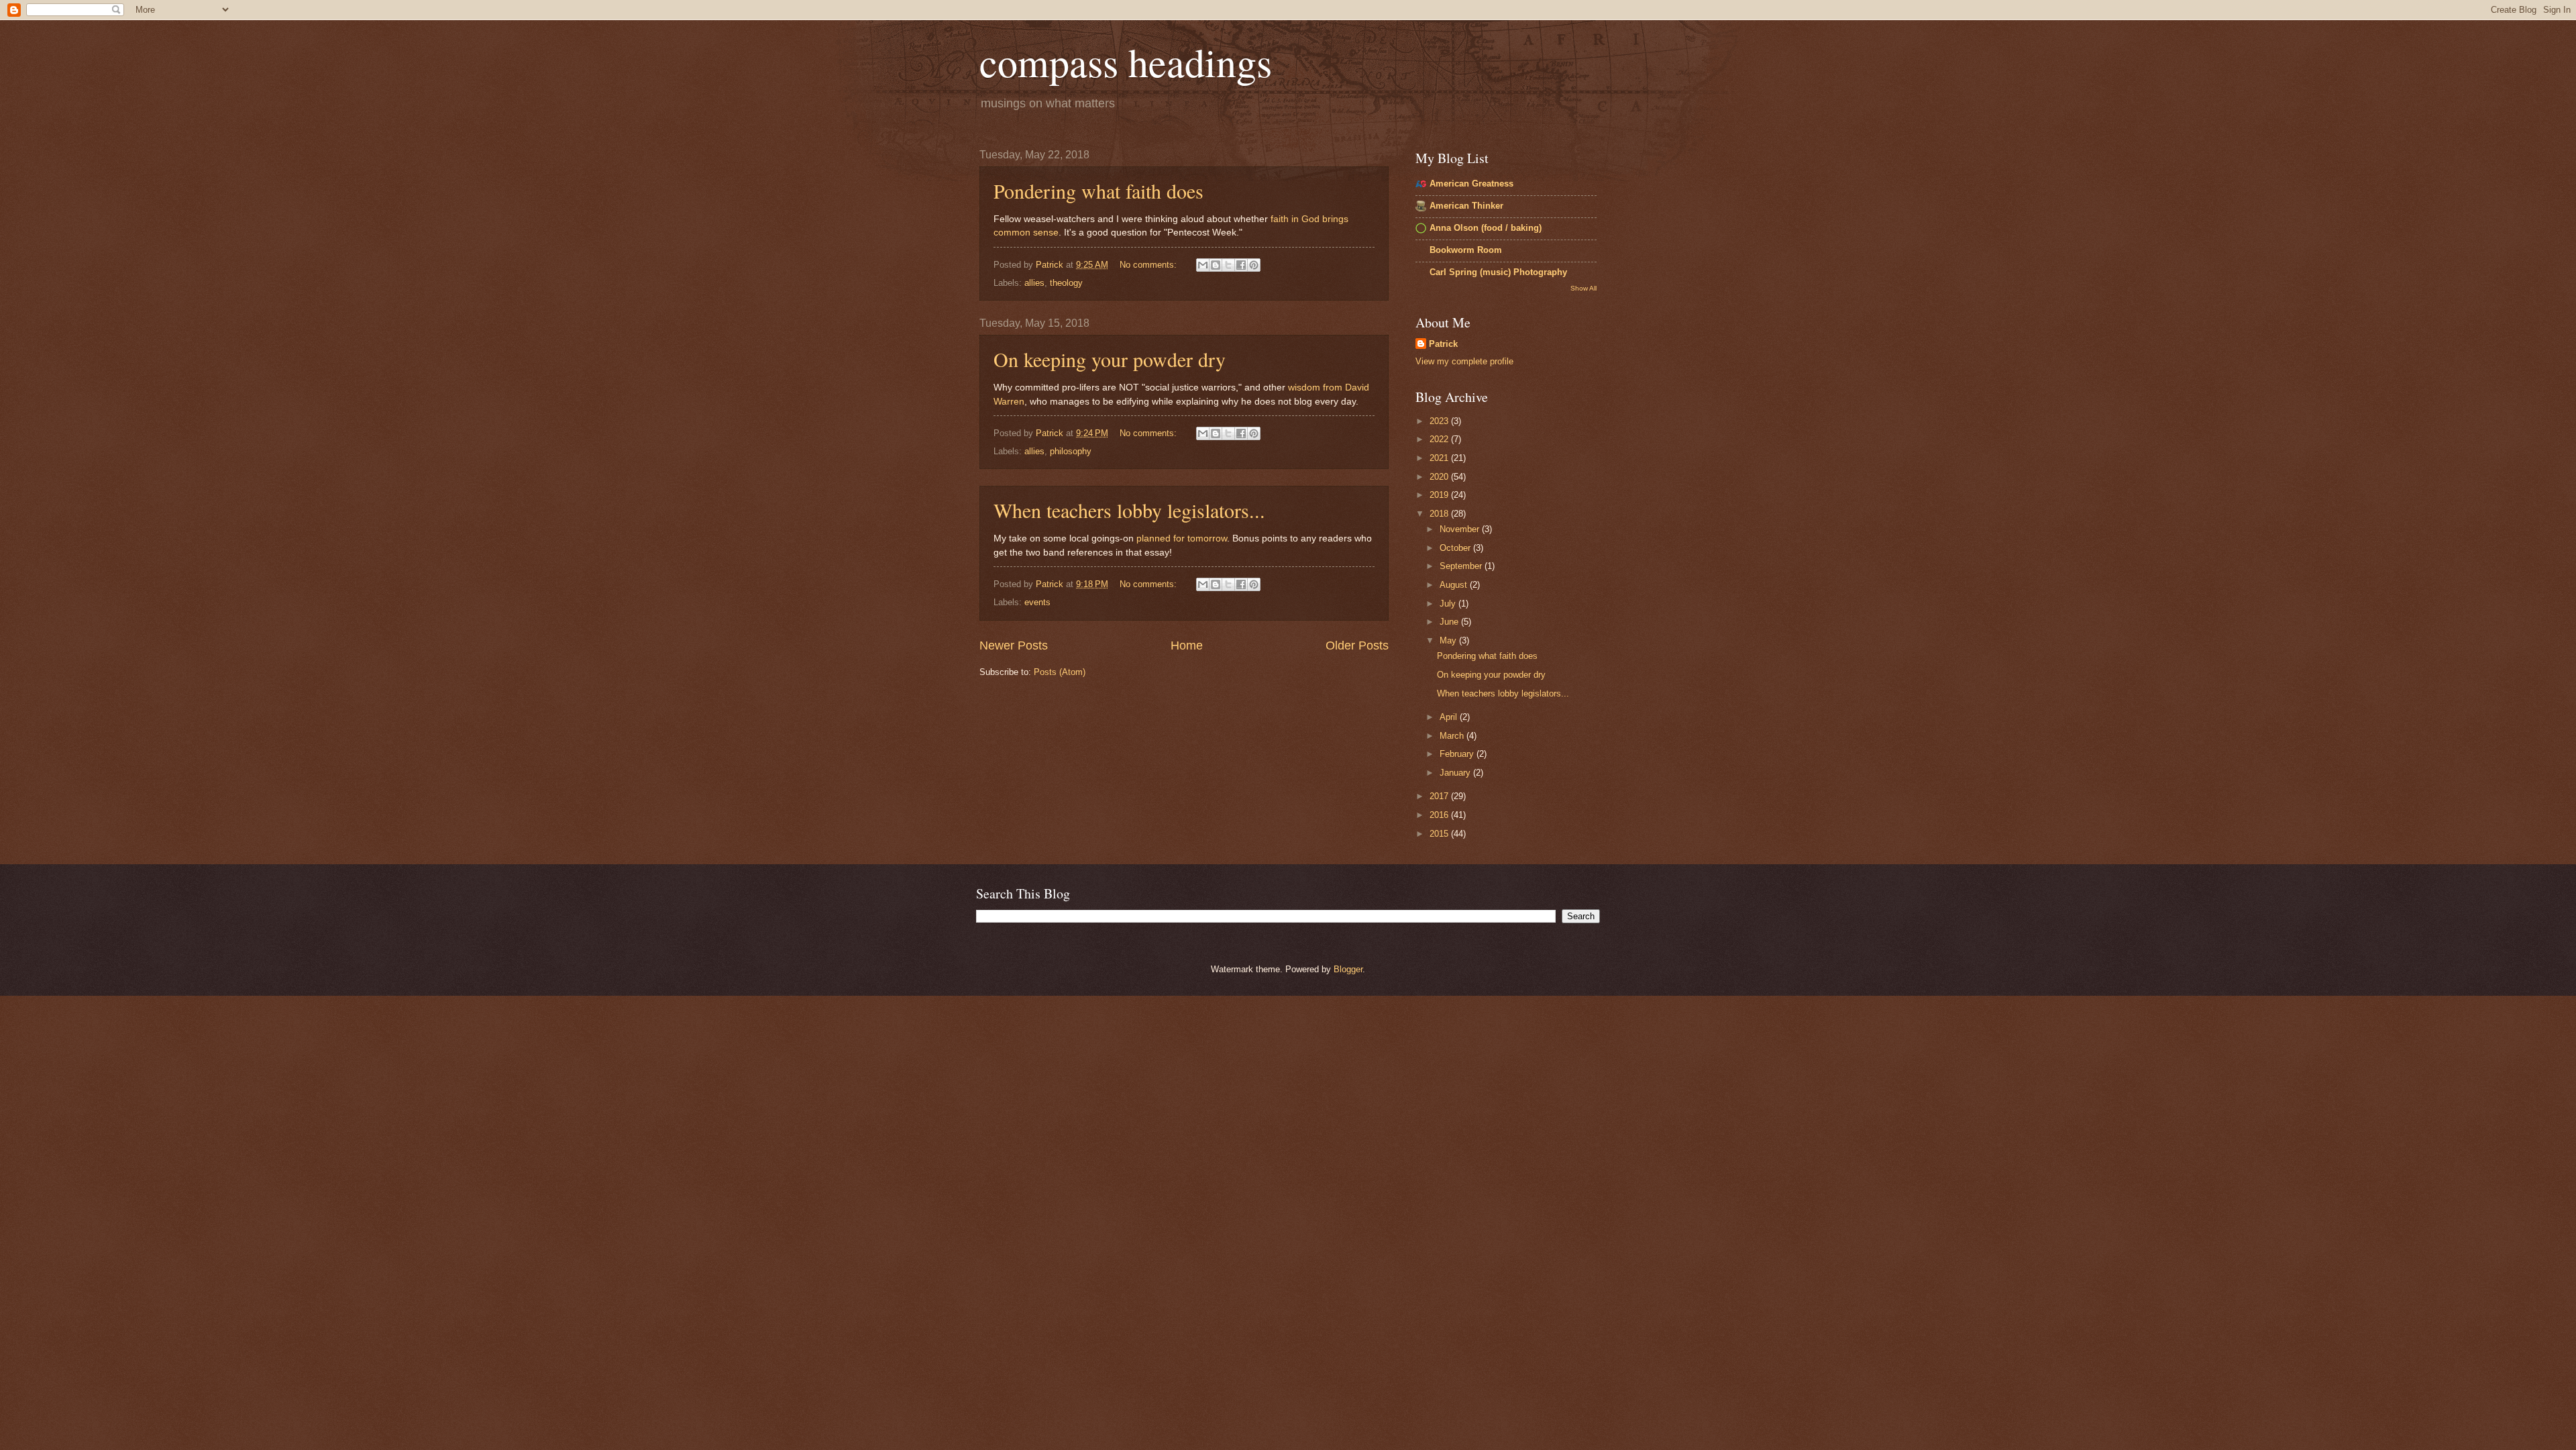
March (1453, 736)
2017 (1440, 796)
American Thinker (1466, 206)
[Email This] (1203, 265)
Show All (1584, 288)
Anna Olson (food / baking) (1486, 228)
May (1449, 640)
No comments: (1149, 265)
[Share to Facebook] (1241, 265)
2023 (1440, 421)
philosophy (1071, 451)
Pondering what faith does (1098, 191)
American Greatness (1471, 184)
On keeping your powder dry (1110, 359)
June (1450, 622)
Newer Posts (1014, 645)
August (1455, 585)
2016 (1440, 815)
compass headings (1126, 62)
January (1456, 773)
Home (1187, 645)
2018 (1440, 514)
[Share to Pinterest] (1254, 265)
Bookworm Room (1466, 250)
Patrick (1443, 344)
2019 (1440, 495)
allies (1034, 283)
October (1456, 548)
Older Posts (1357, 645)
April (1450, 717)
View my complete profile (1464, 361)
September (1462, 566)
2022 (1440, 439)
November (1461, 529)
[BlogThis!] (1216, 265)
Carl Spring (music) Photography (1498, 272)
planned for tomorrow (1182, 538)
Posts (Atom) (1060, 672)
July (1449, 604)
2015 (1440, 834)
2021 (1440, 458)
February (1458, 754)
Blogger (1348, 969)
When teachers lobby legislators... (1129, 510)
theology (1066, 283)
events (1037, 602)
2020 (1440, 477)
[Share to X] (1228, 265)
